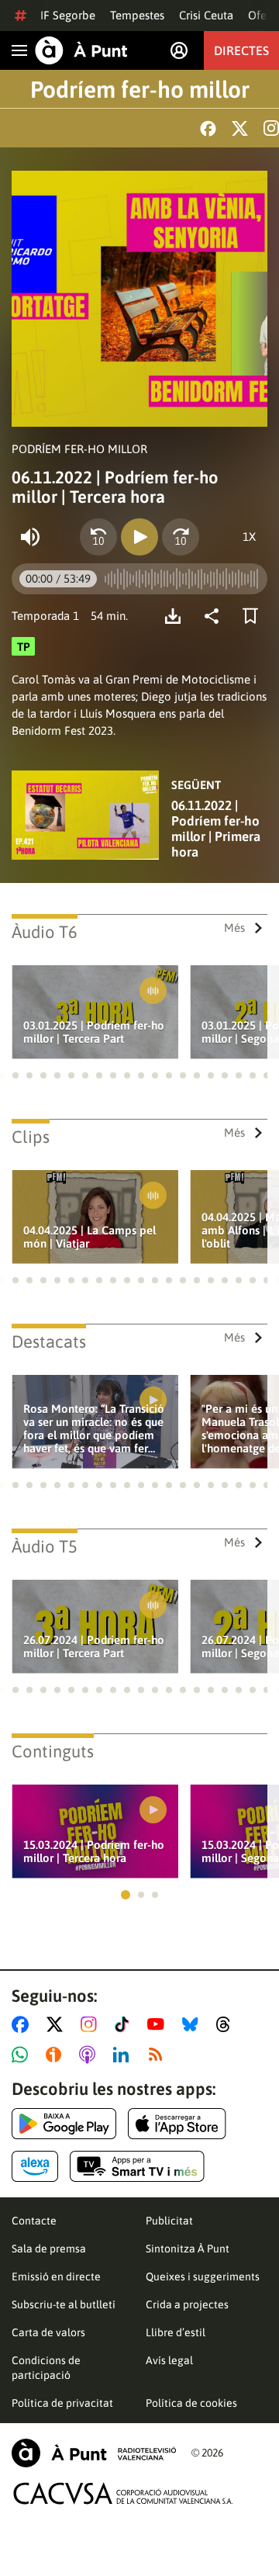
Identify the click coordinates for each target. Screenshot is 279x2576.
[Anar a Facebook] (23, 2024)
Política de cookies (191, 2403)
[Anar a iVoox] (57, 2055)
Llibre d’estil (176, 2332)
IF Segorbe (68, 15)
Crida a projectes (187, 2304)
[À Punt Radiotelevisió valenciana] (94, 2453)
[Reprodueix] (139, 537)
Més (234, 928)
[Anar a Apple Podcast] (90, 2055)
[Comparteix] (215, 616)
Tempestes (137, 15)
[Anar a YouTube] (159, 2024)
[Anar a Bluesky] (193, 2024)
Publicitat (169, 2221)
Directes (241, 50)
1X (249, 537)
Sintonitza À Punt (188, 2249)
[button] (15, 1075)
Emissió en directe (56, 2277)
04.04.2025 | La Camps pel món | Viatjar (90, 1237)
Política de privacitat (62, 2403)
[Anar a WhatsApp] (23, 2055)
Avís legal (169, 2360)
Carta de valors (48, 2332)
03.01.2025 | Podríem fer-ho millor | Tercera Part (94, 1032)
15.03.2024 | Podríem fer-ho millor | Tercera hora (94, 1851)
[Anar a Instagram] (92, 2024)
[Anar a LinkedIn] (124, 2055)
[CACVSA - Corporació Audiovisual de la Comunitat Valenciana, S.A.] (123, 2493)
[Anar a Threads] (227, 2024)
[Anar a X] (58, 2024)
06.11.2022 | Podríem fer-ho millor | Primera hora (216, 829)
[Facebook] (208, 128)
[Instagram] (271, 128)
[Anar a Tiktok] (125, 2024)
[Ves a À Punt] (81, 50)
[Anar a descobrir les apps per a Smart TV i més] (137, 2166)
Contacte (34, 2221)
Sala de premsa (49, 2249)
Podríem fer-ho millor (140, 89)
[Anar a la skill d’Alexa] (35, 2166)
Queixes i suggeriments (203, 2277)
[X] (240, 128)
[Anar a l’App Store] (177, 2124)
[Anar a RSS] (159, 2055)
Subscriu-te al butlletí (64, 2304)
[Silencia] (30, 537)
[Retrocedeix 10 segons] (98, 537)
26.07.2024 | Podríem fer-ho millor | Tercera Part (94, 1646)
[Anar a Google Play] (64, 2124)
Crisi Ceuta (206, 15)
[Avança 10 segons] (181, 537)
